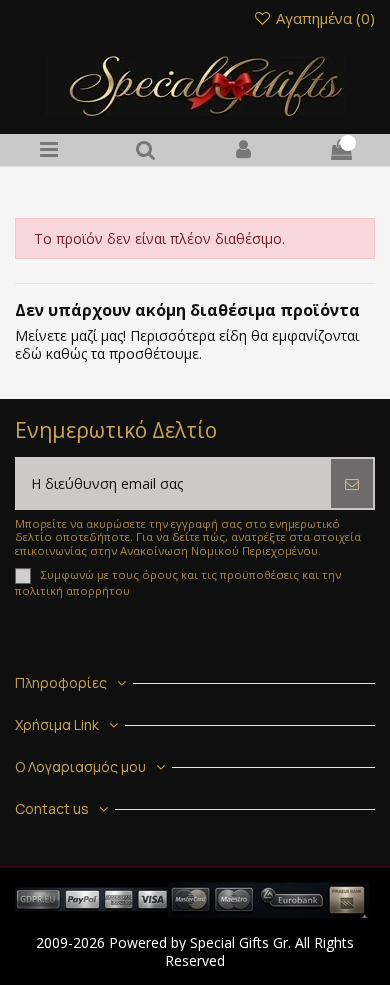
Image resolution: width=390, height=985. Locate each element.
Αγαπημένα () (323, 18)
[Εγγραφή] (352, 483)
